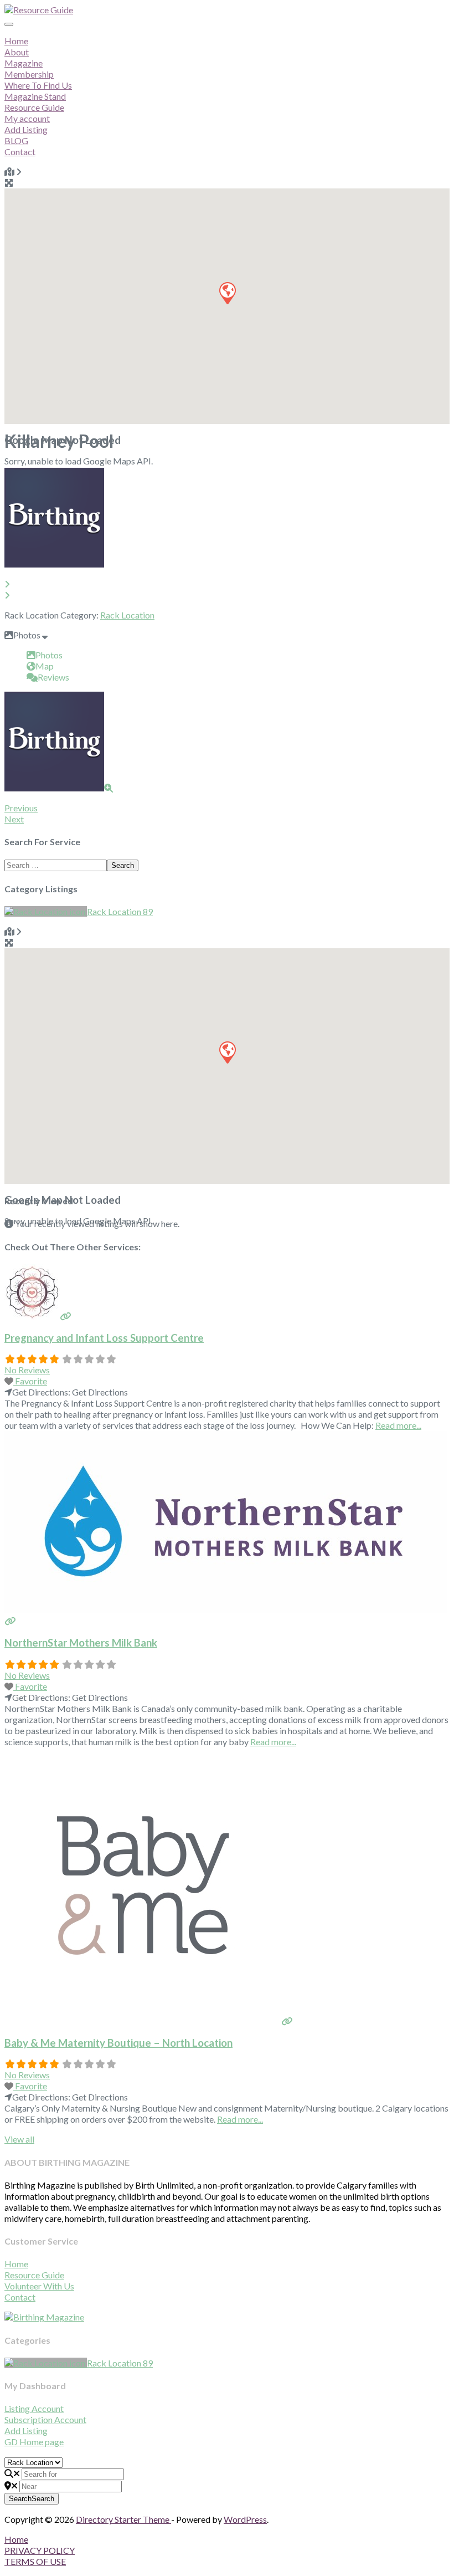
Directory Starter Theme (123, 2519)
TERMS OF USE (35, 2561)
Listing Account (34, 2408)
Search (123, 865)
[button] (227, 293)
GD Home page (34, 2442)
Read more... (398, 1425)
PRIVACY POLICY (40, 2550)
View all (19, 2139)
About (17, 52)
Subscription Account (45, 2419)
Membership (29, 74)
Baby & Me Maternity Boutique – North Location (118, 2043)
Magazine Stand (35, 96)
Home (16, 41)
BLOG (16, 140)
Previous (21, 808)
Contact (20, 152)
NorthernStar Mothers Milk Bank (81, 1643)
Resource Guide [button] (34, 107)
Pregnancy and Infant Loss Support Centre (104, 1338)
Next (14, 819)
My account (27, 118)
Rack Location (127, 615)
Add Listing (26, 129)
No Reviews (27, 1370)
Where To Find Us (38, 85)
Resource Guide (34, 2275)
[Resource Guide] (39, 10)
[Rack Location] (46, 911)
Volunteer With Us (39, 2286)
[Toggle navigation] (9, 24)
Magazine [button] (24, 63)
